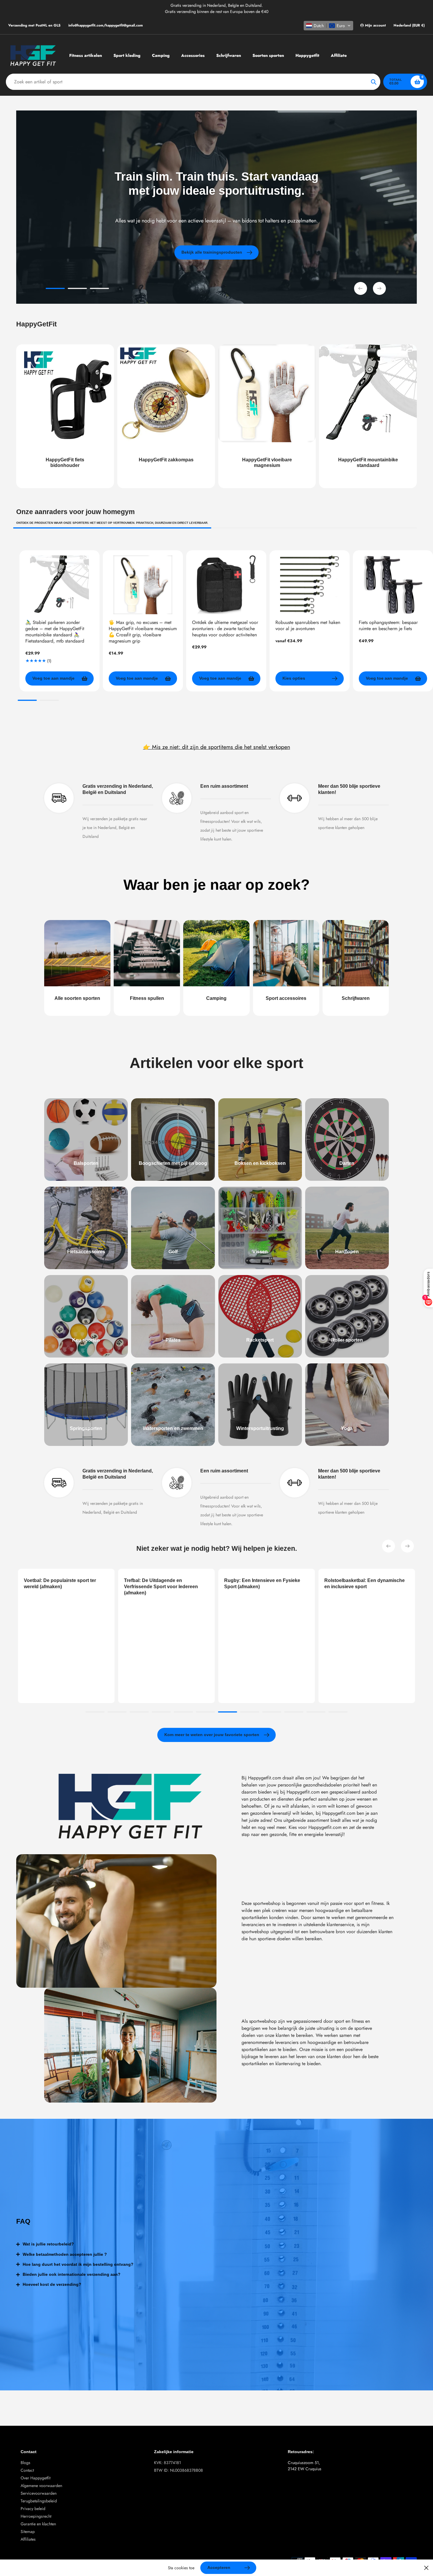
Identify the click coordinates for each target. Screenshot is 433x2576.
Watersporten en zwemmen (173, 1428)
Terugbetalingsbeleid (39, 2501)
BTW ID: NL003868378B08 (179, 2470)
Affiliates (28, 2539)
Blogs (25, 2463)
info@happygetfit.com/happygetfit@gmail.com (106, 25)
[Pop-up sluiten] (426, 2568)
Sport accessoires (286, 998)
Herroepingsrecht (36, 2516)
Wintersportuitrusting (260, 1428)
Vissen (260, 1252)
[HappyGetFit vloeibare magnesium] (267, 416)
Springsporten (86, 1428)
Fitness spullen (147, 998)
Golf (173, 1252)
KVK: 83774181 (167, 2463)
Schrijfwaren (356, 998)
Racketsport (260, 1340)
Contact (27, 2470)
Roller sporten (347, 1340)
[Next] (407, 1546)
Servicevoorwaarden (39, 2493)
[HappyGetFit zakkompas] (166, 416)
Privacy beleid (33, 2509)
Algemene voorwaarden (41, 2486)
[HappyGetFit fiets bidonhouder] (65, 416)
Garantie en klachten (38, 2524)
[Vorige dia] (361, 288)
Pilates (173, 1340)
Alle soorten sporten (77, 998)
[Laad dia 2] (77, 289)
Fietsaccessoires (86, 1252)
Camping (216, 998)
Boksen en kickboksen (260, 1163)
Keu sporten (86, 1340)
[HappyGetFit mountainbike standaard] (368, 416)
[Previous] (389, 1546)
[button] (328, 26)
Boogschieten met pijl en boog (173, 1163)
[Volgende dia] (379, 288)
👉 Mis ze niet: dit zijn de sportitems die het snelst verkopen (217, 747)
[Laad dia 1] (55, 289)
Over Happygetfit (35, 2478)
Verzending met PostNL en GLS (34, 25)
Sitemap (28, 2532)
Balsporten (86, 1163)
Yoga (347, 1428)
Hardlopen (347, 1252)
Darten (347, 1163)
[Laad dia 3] (99, 289)
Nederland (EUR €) (409, 25)
